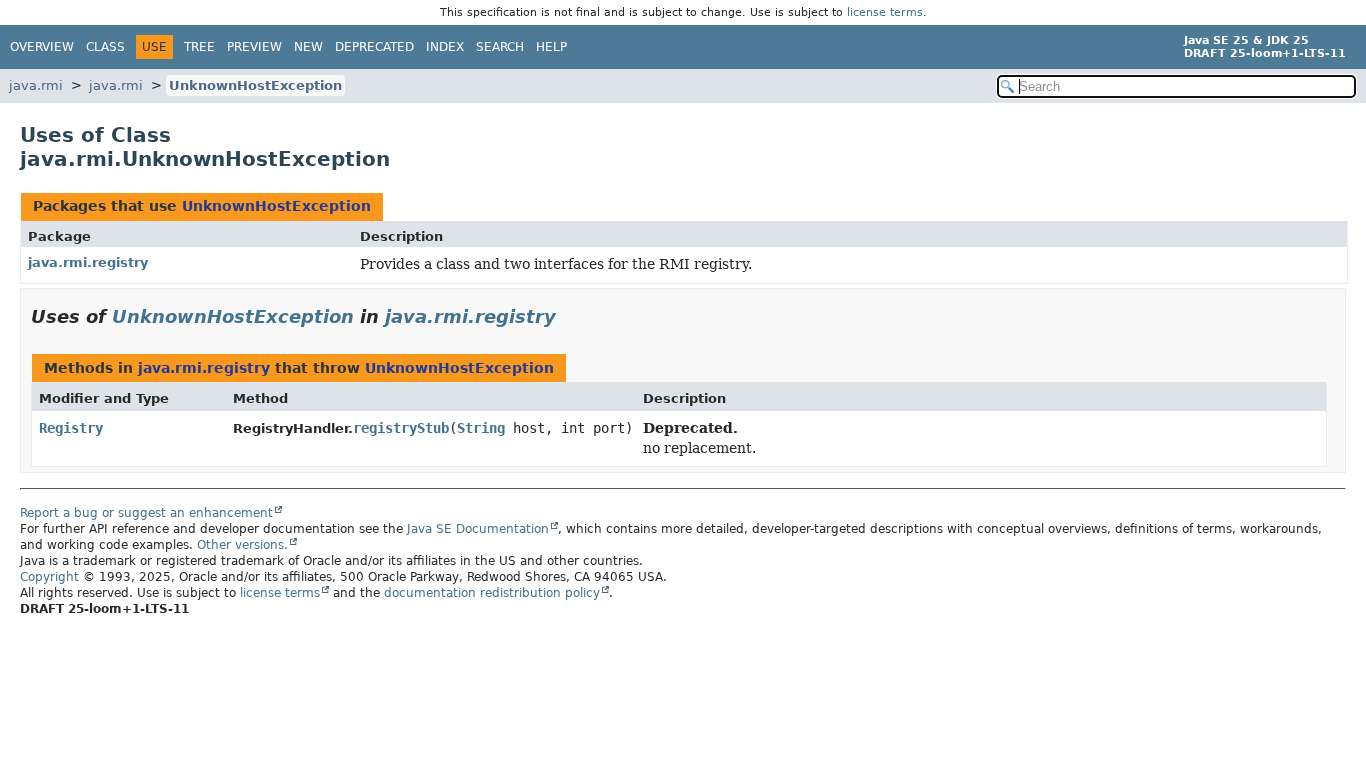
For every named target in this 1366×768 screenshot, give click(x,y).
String (481, 428)
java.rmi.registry (88, 262)
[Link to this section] (570, 316)
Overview (42, 47)
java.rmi (36, 85)
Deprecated (374, 47)
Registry (71, 428)
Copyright (49, 577)
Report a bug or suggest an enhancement (146, 513)
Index (445, 47)
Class (105, 47)
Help (551, 47)
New (308, 47)
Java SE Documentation (478, 529)
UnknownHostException (255, 85)
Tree (199, 47)
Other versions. (242, 545)
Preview (254, 47)
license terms (885, 12)
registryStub (401, 428)
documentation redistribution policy (492, 593)
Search (500, 47)
